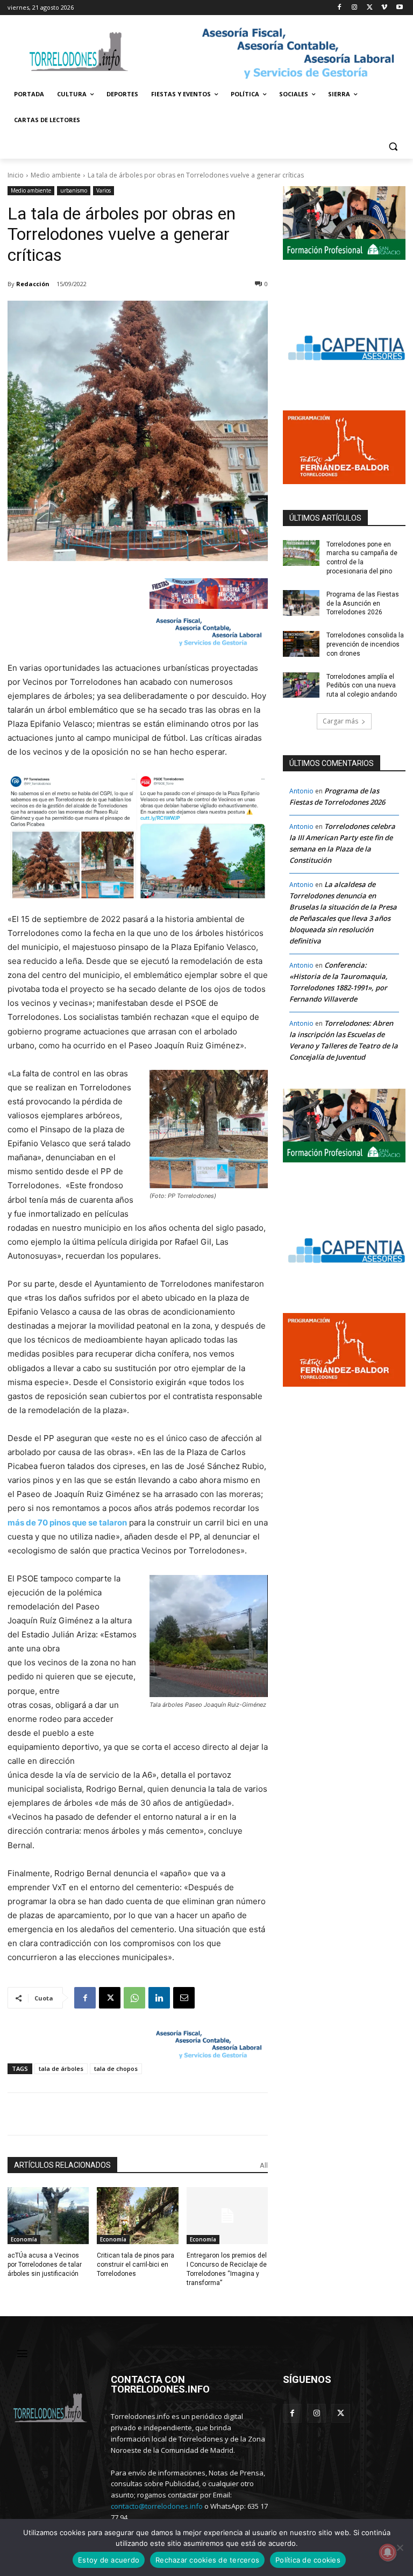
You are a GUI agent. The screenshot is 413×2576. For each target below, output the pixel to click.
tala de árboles (61, 2068)
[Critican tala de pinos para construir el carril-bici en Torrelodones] (137, 2216)
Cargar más (340, 721)
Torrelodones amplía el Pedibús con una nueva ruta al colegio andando (362, 686)
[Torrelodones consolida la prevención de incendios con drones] (301, 644)
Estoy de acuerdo (109, 2560)
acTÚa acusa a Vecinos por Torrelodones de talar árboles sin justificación (45, 2265)
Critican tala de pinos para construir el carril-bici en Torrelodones (136, 2265)
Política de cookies (308, 2560)
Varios (104, 190)
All (264, 2165)
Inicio (16, 175)
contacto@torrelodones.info (157, 2506)
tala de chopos (116, 2068)
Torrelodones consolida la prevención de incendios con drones (365, 644)
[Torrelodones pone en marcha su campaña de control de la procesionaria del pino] (301, 553)
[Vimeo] (384, 8)
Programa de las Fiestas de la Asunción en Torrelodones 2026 (363, 604)
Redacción (33, 284)
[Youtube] (399, 8)
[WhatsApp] (134, 1998)
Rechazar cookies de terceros (207, 2560)
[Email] (184, 1998)
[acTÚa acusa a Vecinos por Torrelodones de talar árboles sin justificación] (48, 2216)
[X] (370, 8)
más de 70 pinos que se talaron (67, 1523)
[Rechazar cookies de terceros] (400, 2547)
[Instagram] (355, 8)
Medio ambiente (56, 175)
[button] (393, 146)
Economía (24, 2239)
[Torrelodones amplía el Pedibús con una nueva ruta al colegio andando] (301, 685)
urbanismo (74, 190)
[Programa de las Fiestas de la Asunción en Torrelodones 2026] (301, 603)
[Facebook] (340, 8)
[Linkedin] (159, 1998)
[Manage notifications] (388, 2552)
